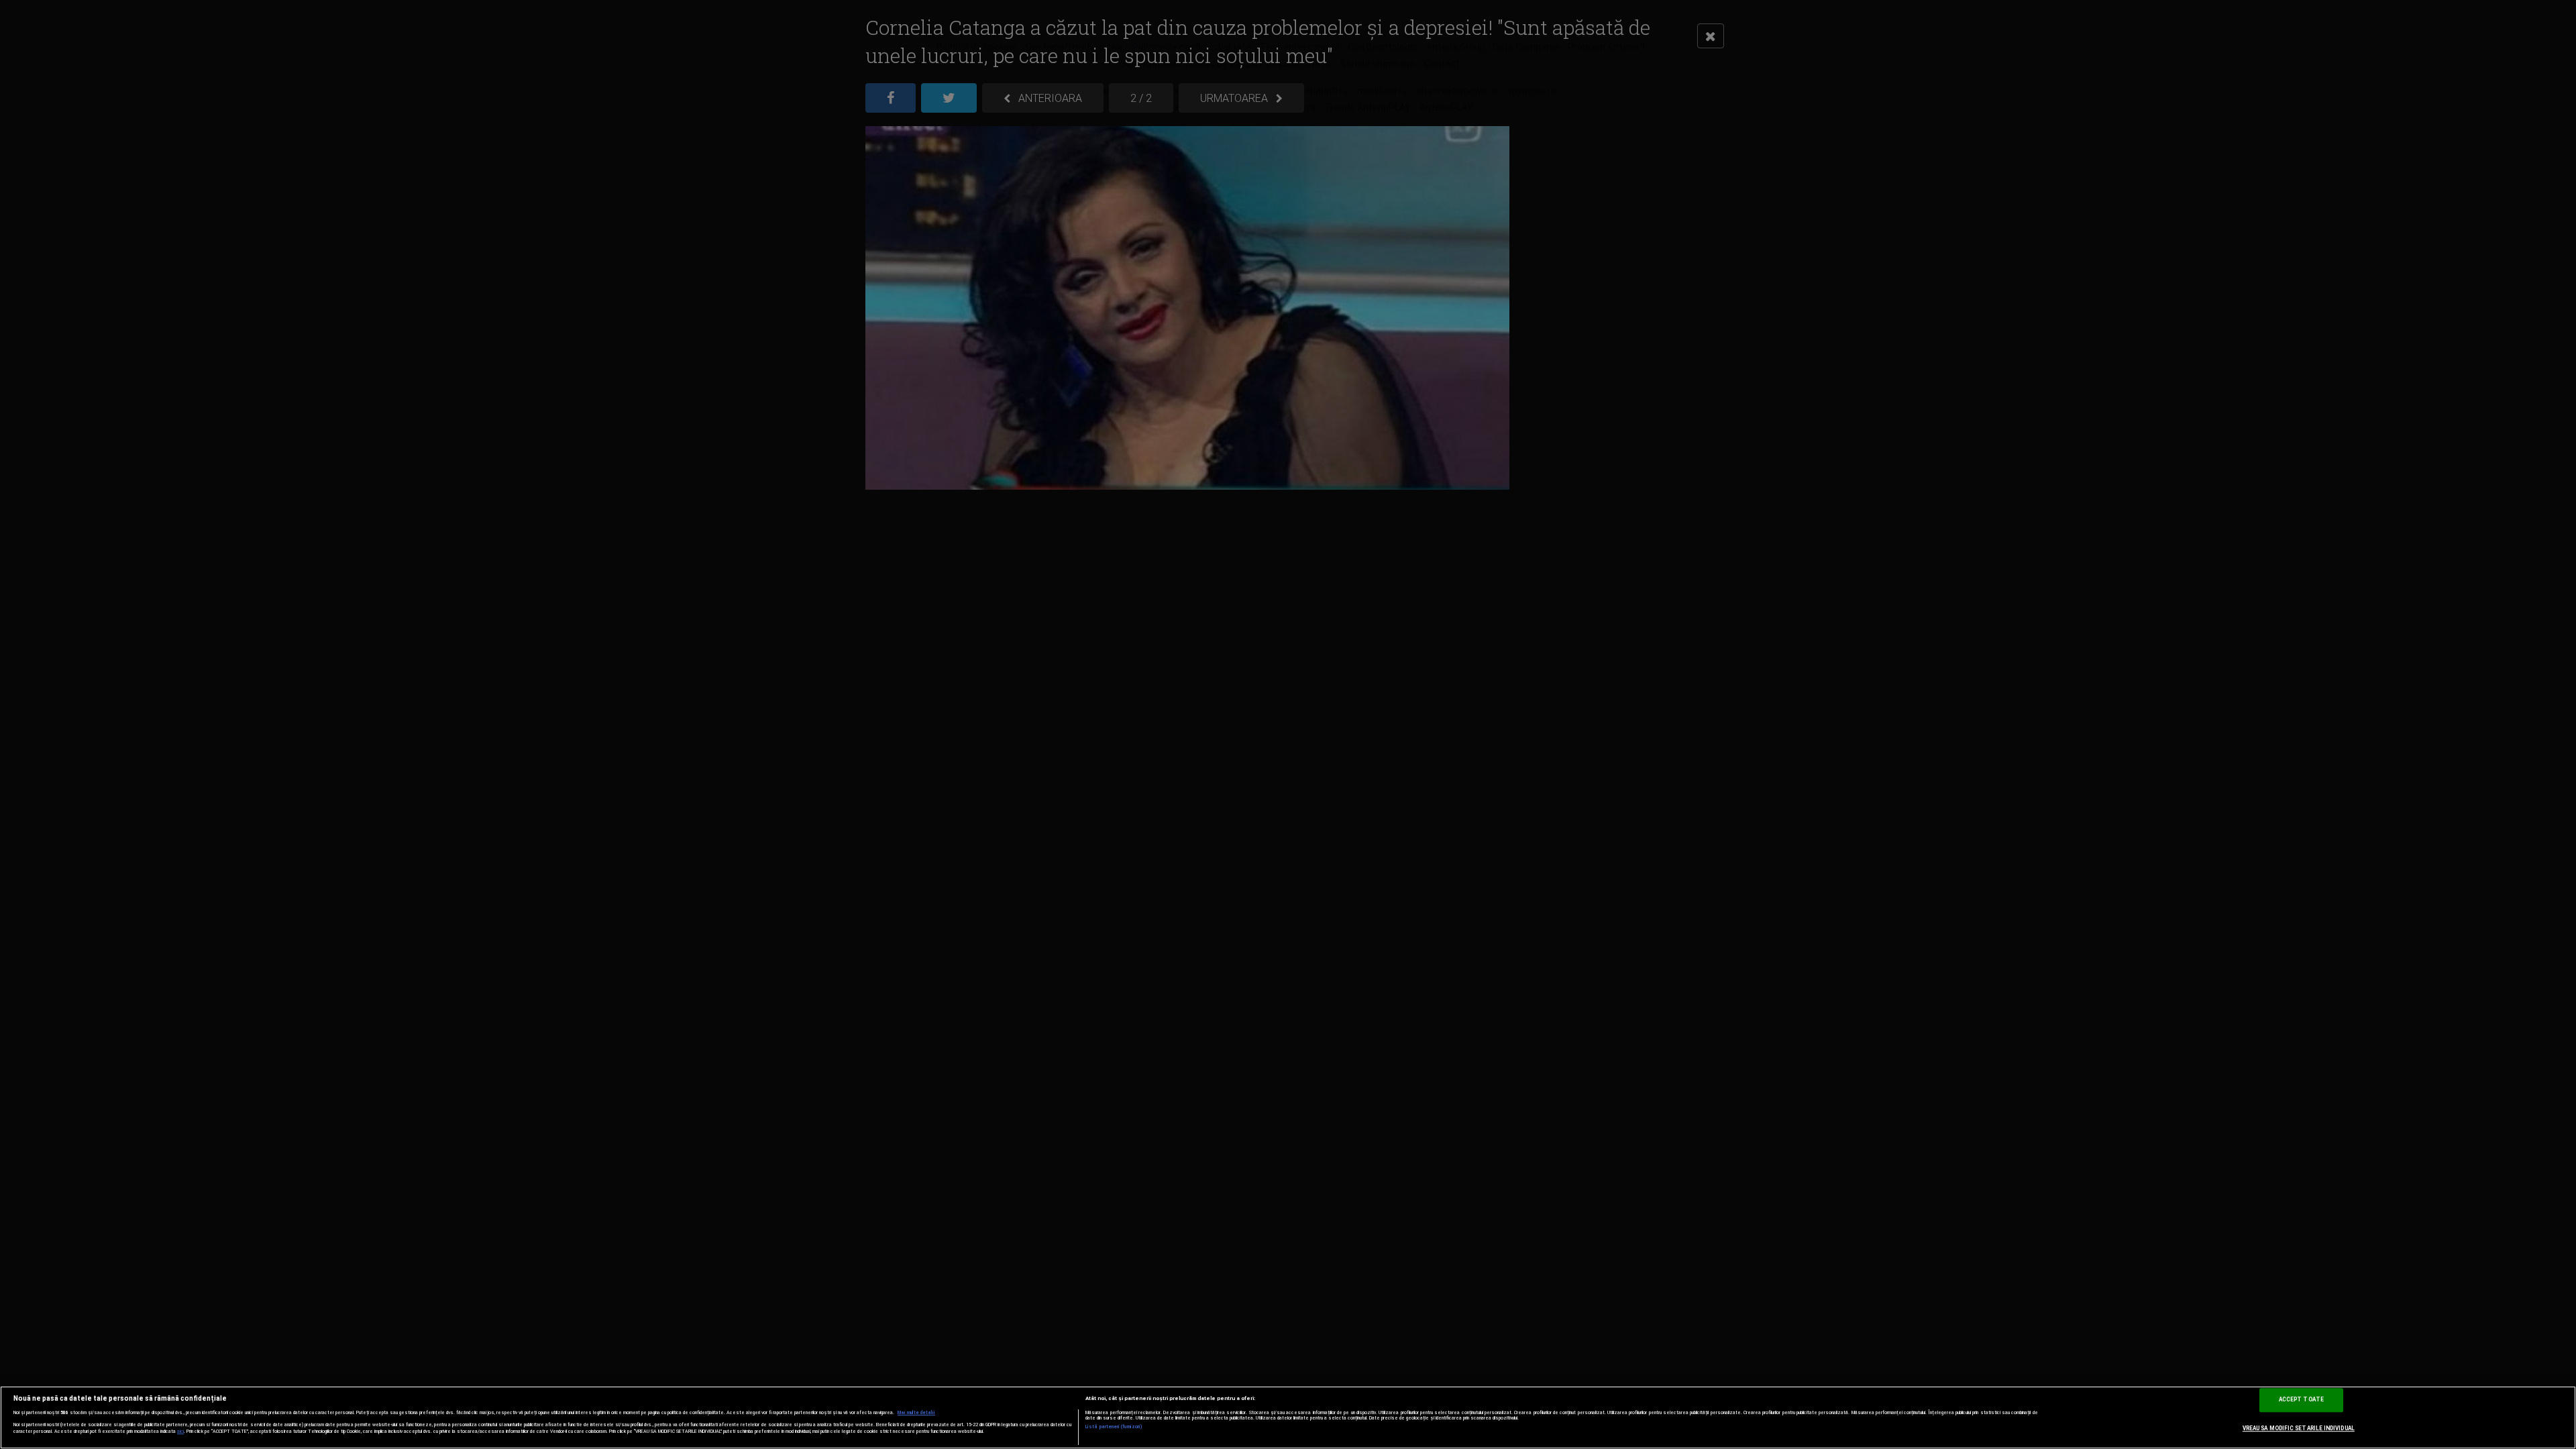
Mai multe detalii (916, 1413)
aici (180, 1431)
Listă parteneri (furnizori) (1114, 1427)
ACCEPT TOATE (2301, 1399)
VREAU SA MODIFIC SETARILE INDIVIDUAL (2299, 1428)
